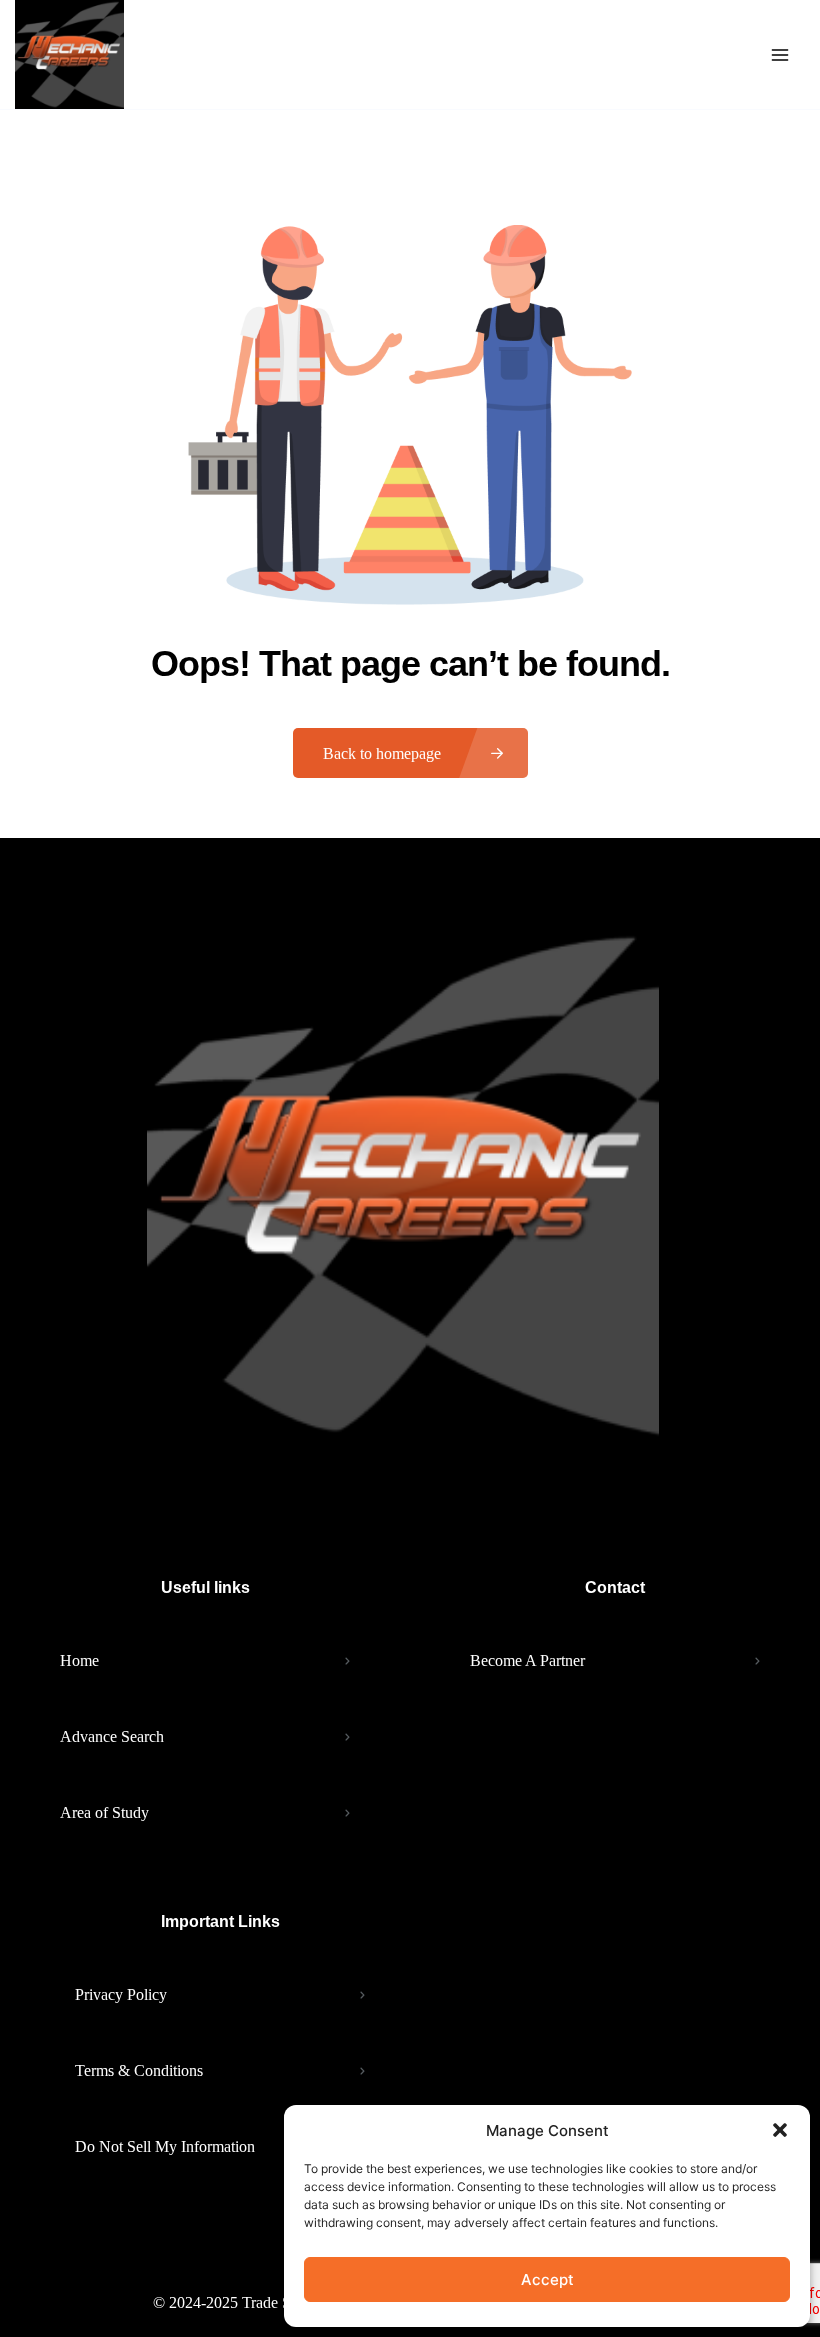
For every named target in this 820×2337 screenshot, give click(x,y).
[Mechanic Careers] (69, 54)
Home (79, 1660)
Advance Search (112, 1736)
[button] (780, 2130)
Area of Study (104, 1812)
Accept (547, 2279)
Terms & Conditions (139, 2070)
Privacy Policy (121, 1994)
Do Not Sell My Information (165, 2146)
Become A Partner (527, 1660)
